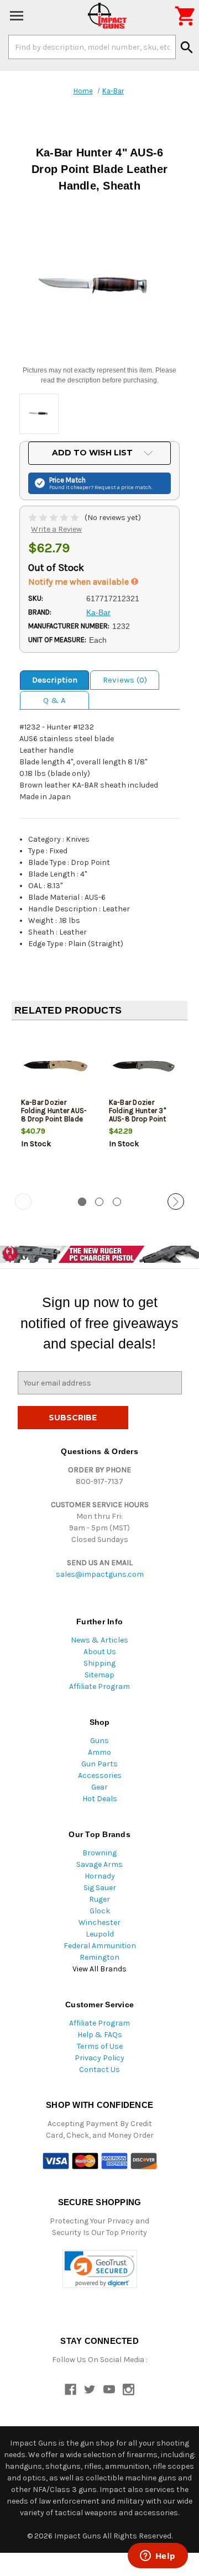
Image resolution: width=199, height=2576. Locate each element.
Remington (99, 1957)
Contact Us (99, 2069)
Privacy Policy (99, 2058)
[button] (100, 2269)
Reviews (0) (125, 680)
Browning (99, 1853)
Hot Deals (100, 1799)
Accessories (100, 1775)
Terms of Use (100, 2046)
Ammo (99, 1752)
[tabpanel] (56, 1108)
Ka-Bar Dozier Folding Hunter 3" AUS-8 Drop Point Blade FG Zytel (138, 1115)
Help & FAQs (100, 2035)
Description (55, 680)
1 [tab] (82, 1202)
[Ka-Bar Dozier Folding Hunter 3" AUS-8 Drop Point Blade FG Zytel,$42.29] (144, 1065)
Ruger (99, 1899)
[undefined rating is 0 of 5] (54, 518)
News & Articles (99, 1640)
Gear (99, 1787)
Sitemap (99, 1675)
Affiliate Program (99, 1686)
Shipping (99, 1663)
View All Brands (99, 1969)
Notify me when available (80, 582)
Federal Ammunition (100, 1946)
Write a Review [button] (56, 529)
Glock (100, 1911)
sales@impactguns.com (100, 1574)
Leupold (100, 1934)
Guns (99, 1741)
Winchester (99, 1922)
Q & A (54, 700)
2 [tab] (99, 1202)
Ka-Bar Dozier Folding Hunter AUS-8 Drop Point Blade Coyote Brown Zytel (54, 1115)
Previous (23, 1202)
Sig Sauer (100, 1888)
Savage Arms (99, 1864)
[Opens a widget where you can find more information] (158, 2557)
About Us (100, 1652)
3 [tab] (117, 1202)
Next (176, 1202)
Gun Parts (99, 1764)
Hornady (100, 1876)
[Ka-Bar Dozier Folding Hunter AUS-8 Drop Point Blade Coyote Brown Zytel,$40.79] (56, 1065)
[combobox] (92, 47)
